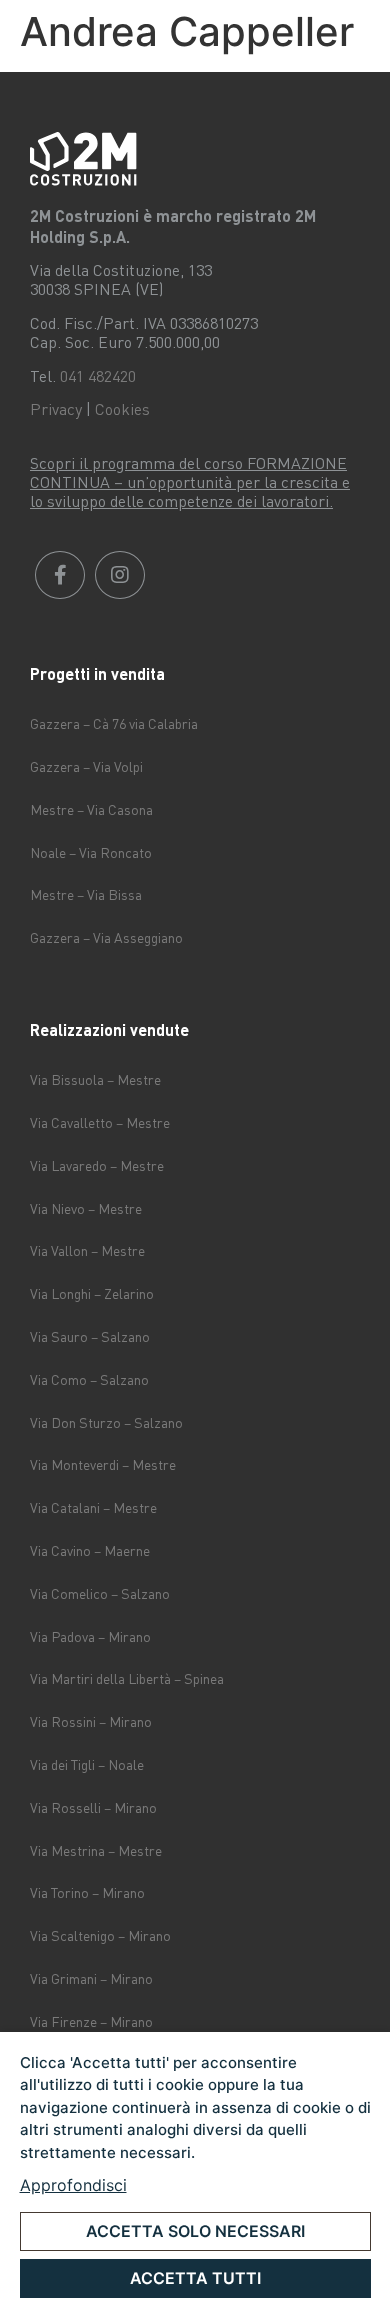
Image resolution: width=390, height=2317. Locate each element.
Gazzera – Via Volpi (86, 766)
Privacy (56, 409)
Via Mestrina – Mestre (96, 1850)
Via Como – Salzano (89, 1379)
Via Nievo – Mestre (86, 1208)
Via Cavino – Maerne (90, 1550)
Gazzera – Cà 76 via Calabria (114, 723)
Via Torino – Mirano (87, 1892)
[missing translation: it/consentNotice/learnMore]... (73, 2185)
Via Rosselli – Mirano (93, 1807)
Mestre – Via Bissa (86, 894)
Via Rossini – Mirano (91, 1721)
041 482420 (98, 376)
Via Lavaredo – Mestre (97, 1165)
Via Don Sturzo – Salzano (106, 1422)
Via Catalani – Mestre (93, 1507)
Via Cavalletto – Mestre (100, 1122)
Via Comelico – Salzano (100, 1593)
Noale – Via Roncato (91, 852)
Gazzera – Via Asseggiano (106, 937)
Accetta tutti (195, 2278)
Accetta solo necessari (195, 2231)
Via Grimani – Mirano (91, 1978)
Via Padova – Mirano (90, 1636)
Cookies (122, 409)
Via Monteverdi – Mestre (103, 1464)
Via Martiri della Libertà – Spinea (127, 1678)
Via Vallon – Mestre (87, 1250)
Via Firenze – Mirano (91, 2021)
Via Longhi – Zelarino (92, 1293)
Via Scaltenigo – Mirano (100, 1935)
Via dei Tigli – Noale (87, 1764)
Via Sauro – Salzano (90, 1336)
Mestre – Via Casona (91, 809)
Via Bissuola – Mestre (95, 1079)
